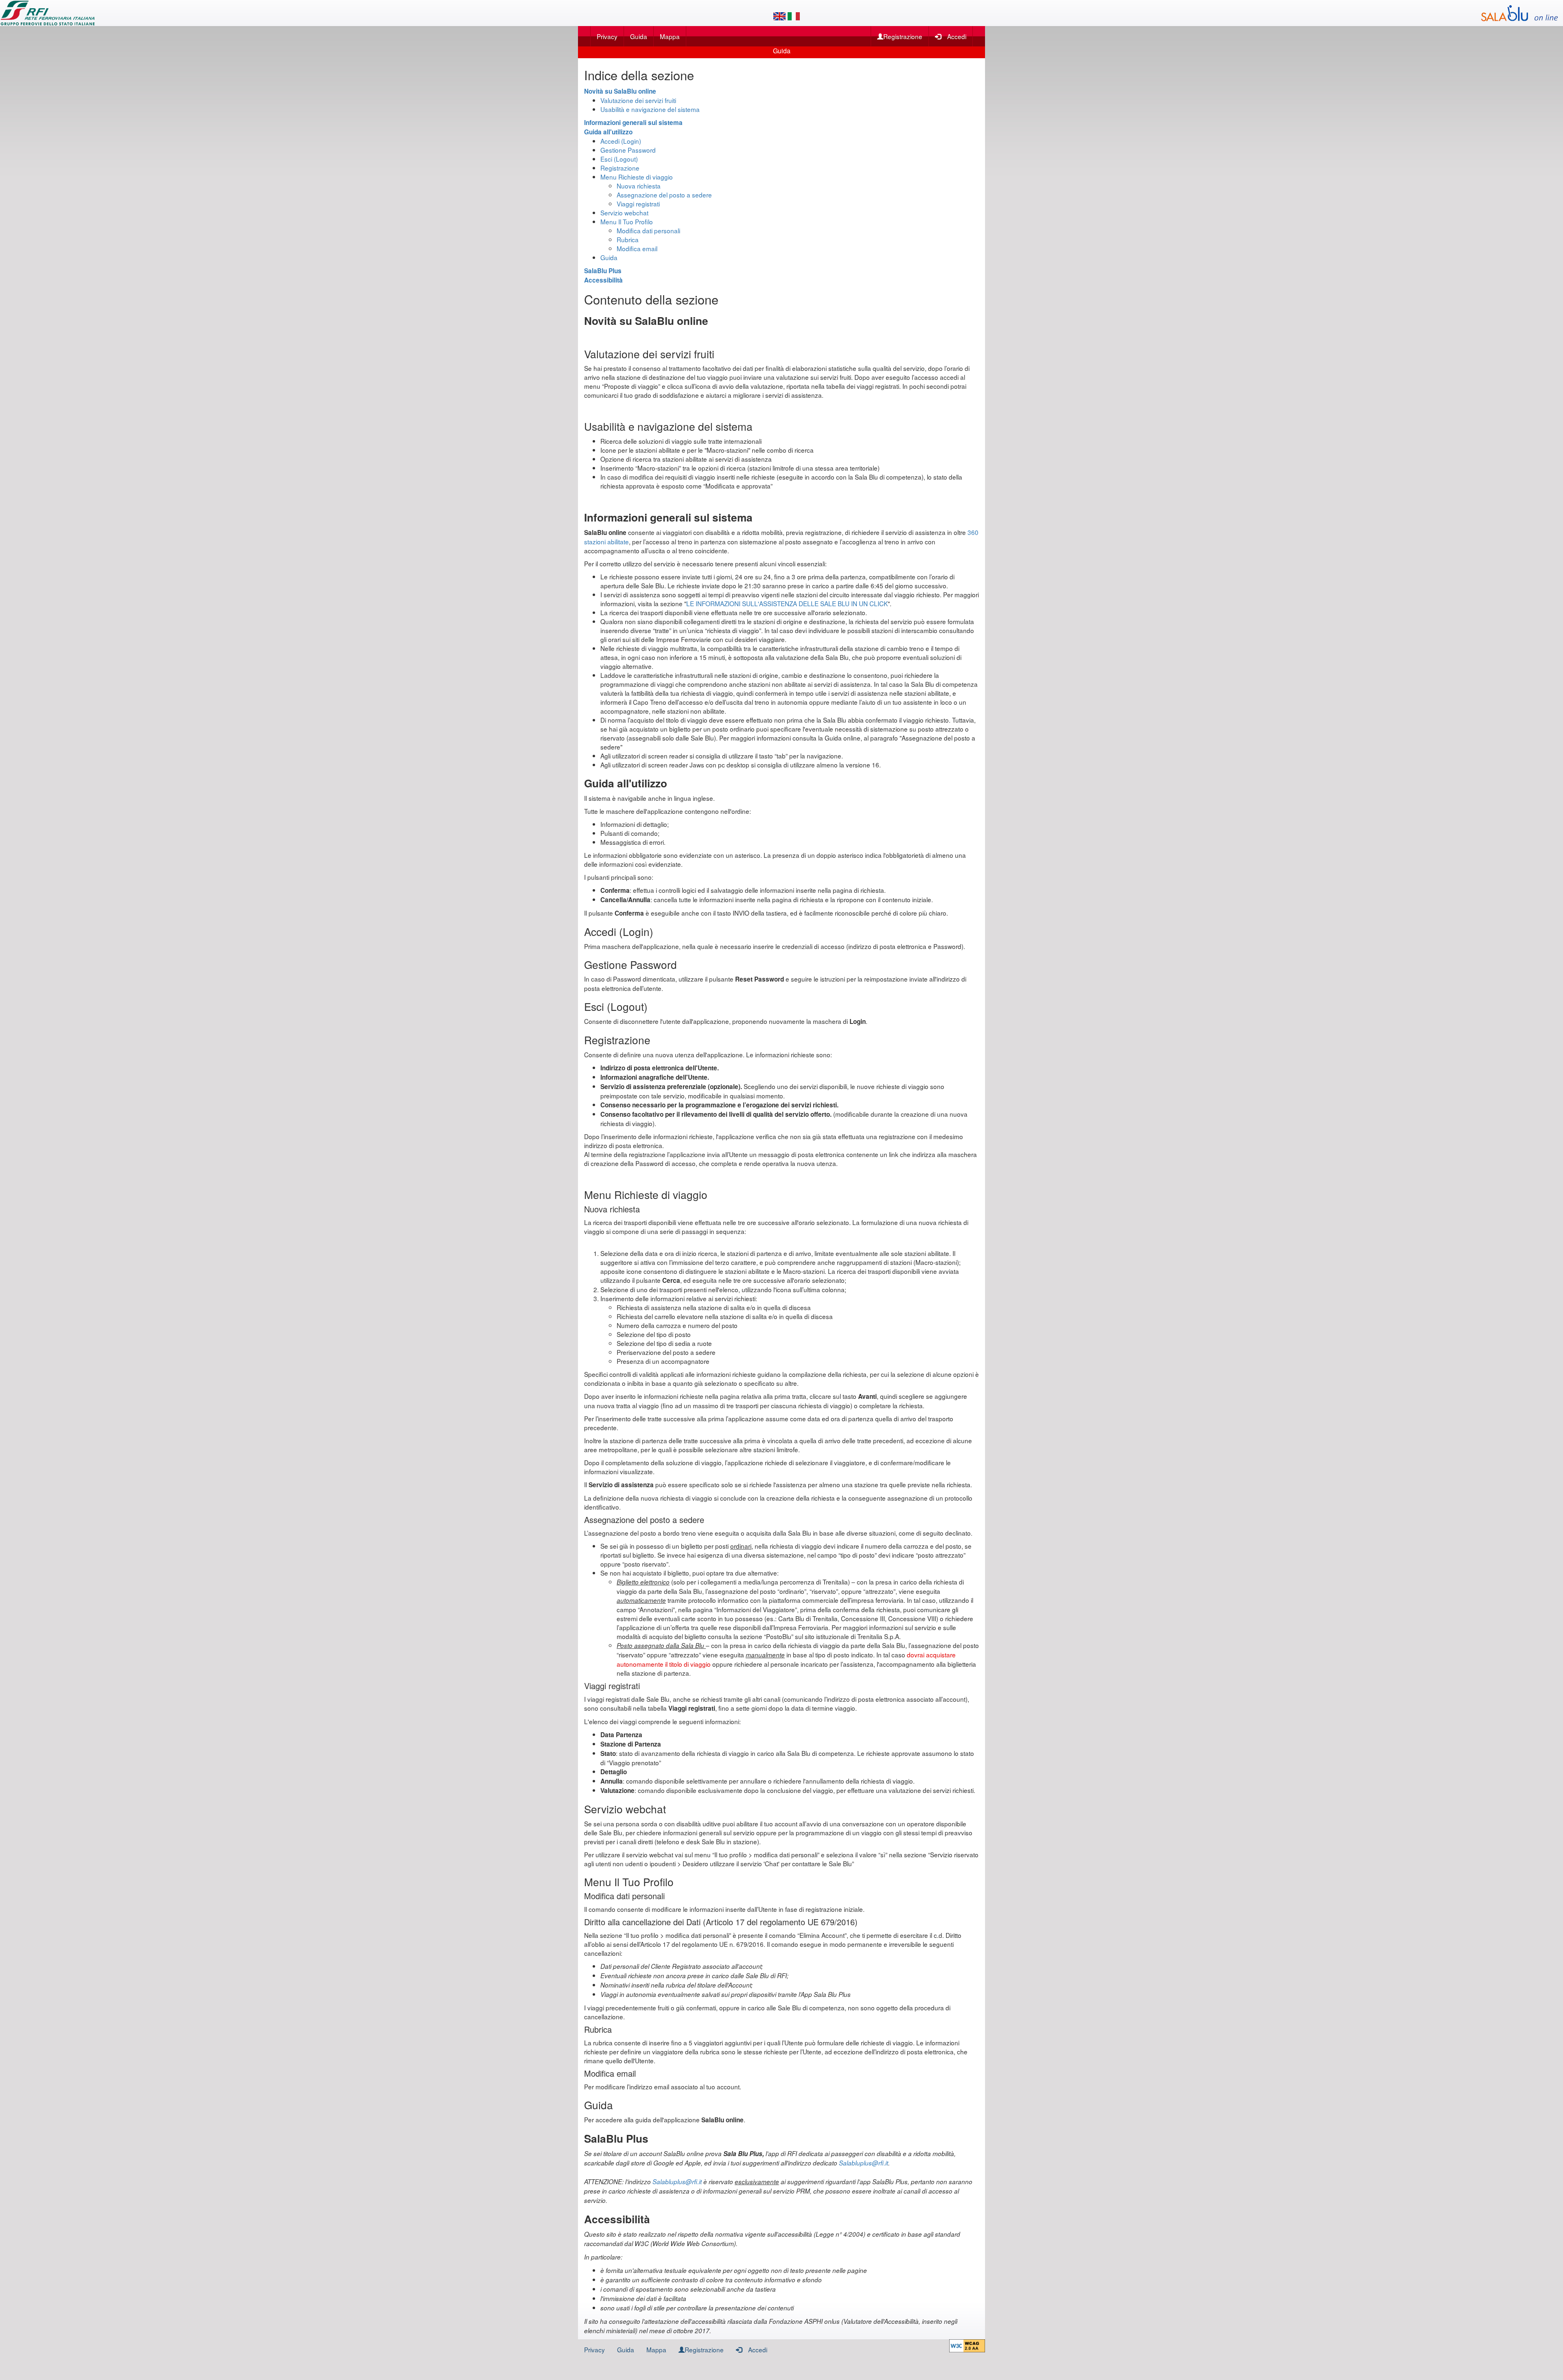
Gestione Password (628, 150)
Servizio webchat (624, 213)
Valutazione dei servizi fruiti (638, 100)
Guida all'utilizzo (608, 132)
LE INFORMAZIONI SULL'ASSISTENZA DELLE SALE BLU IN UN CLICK (787, 603)
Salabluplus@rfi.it (864, 2163)
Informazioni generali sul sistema (633, 123)
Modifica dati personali (648, 230)
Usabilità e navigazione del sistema (650, 109)
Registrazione (903, 36)
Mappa (670, 36)
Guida (639, 36)
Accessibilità (603, 280)
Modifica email (637, 248)
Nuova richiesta (639, 186)
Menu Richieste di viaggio (637, 177)
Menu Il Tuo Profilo (627, 221)
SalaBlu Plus (603, 271)
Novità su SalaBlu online (620, 91)
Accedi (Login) (621, 141)
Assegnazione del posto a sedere (664, 195)
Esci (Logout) (619, 159)
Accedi (957, 36)
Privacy (607, 36)
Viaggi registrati (638, 204)
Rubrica (628, 239)
